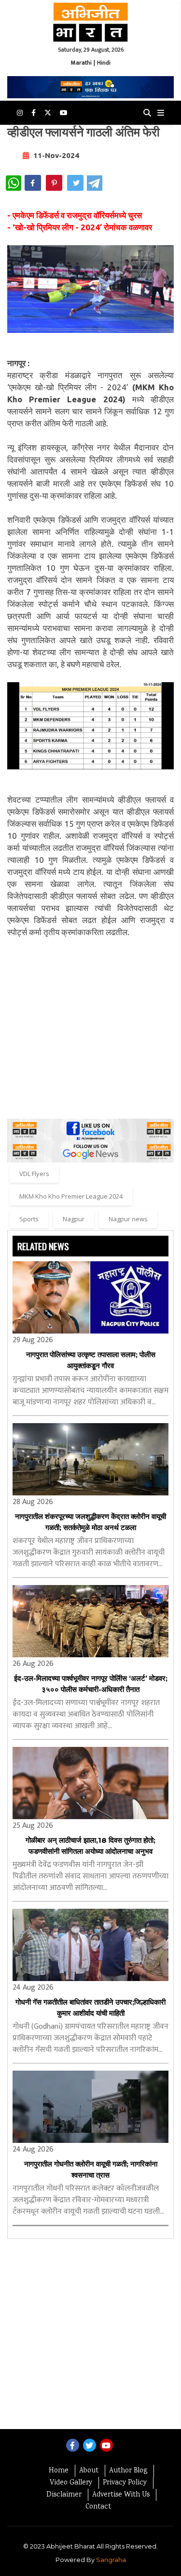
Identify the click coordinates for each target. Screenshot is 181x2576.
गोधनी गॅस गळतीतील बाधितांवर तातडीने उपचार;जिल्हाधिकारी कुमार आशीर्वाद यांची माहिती (90, 2008)
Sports (29, 1219)
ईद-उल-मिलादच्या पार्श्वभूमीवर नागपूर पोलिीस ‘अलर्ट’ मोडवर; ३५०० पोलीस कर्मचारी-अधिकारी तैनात (91, 1684)
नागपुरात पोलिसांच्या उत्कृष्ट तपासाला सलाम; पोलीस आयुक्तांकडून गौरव (91, 1360)
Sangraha (111, 2560)
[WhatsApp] (14, 183)
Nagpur (74, 1219)
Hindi (104, 63)
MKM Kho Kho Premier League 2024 (71, 1196)
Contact (98, 2507)
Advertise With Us (121, 2495)
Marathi (81, 63)
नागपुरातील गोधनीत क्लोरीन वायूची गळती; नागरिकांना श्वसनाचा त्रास (91, 2169)
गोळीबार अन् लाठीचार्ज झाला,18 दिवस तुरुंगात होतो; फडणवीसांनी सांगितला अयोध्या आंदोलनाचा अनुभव (90, 1846)
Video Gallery (71, 2483)
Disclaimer (64, 2495)
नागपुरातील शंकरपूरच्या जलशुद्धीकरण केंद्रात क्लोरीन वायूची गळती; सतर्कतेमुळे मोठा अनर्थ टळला (90, 1522)
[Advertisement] (90, 1028)
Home (59, 2471)
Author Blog (128, 2471)
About (89, 2471)
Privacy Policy (125, 2483)
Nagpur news (128, 1219)
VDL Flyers (34, 1174)
